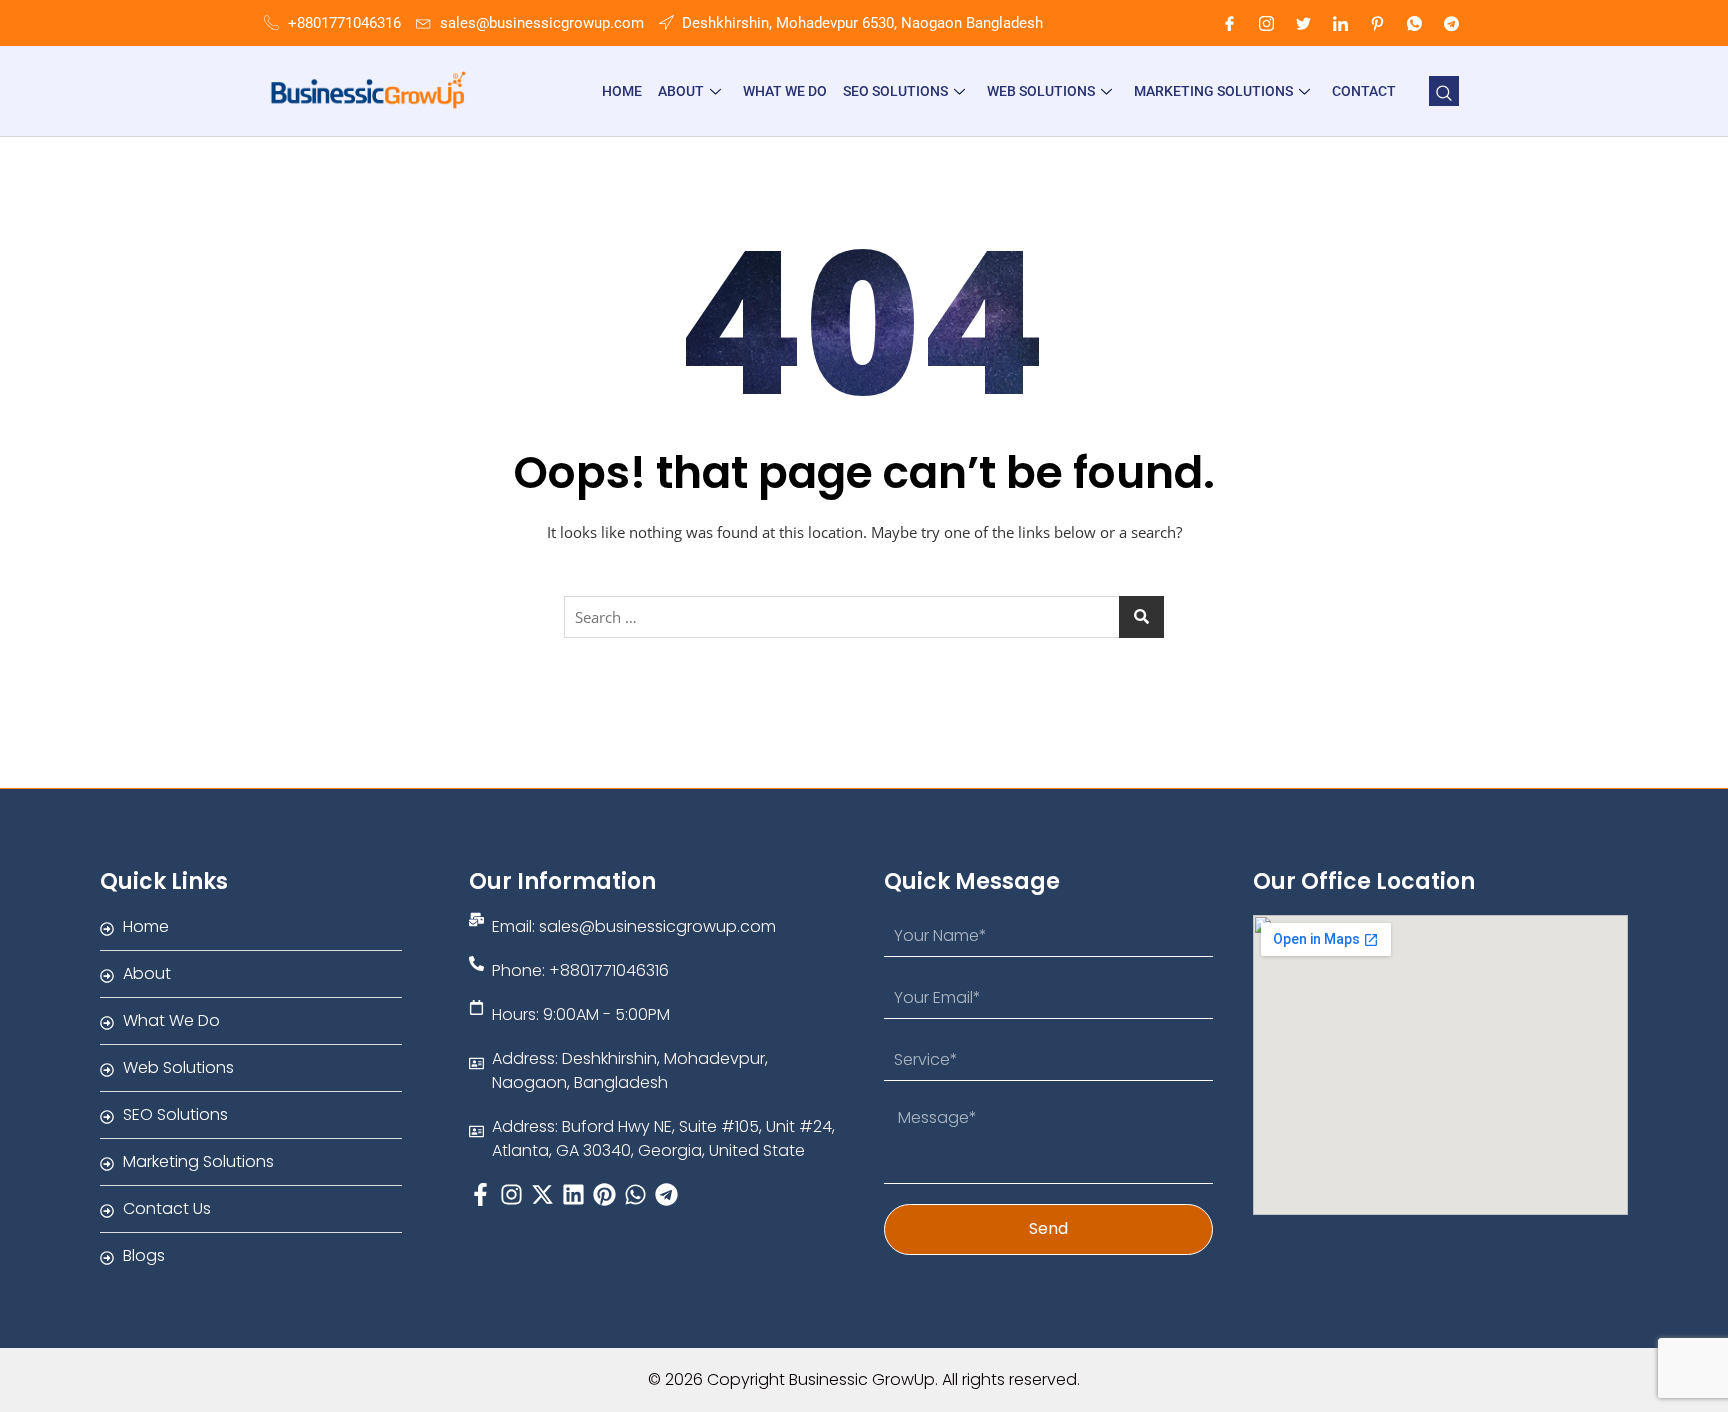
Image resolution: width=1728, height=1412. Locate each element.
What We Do (785, 91)
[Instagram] (1266, 23)
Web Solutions (1041, 91)
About (681, 91)
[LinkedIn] (1340, 23)
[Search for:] (864, 617)
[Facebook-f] (480, 1194)
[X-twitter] (542, 1194)
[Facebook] (1229, 23)
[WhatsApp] (1414, 23)
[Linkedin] (573, 1194)
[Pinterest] (1377, 23)
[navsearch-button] (1444, 91)
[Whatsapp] (635, 1194)
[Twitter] (1303, 23)
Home (622, 91)
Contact (1364, 91)
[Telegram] (1451, 23)
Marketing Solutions (1213, 91)
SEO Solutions (895, 91)
